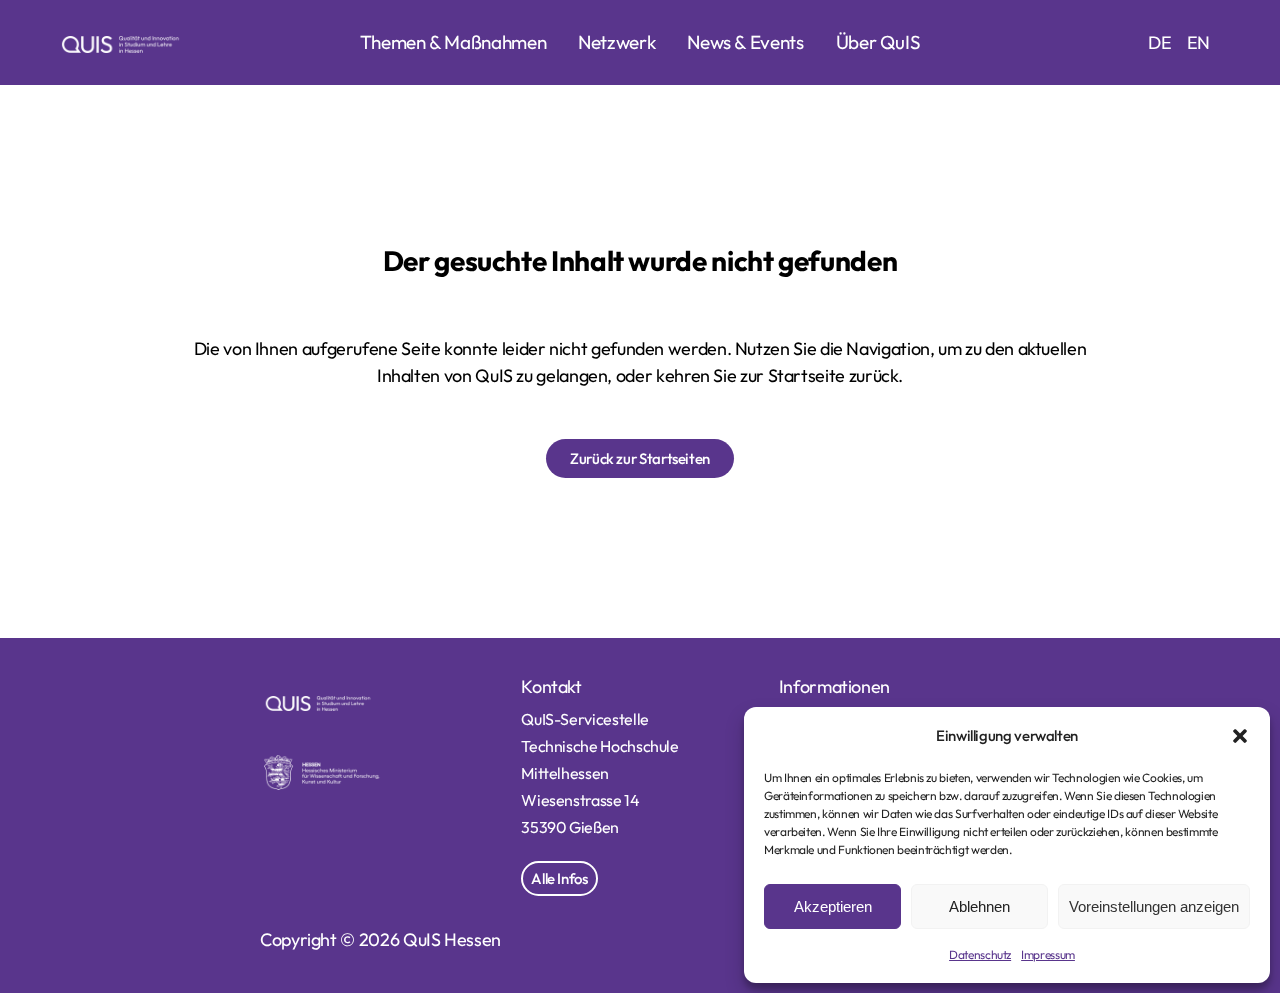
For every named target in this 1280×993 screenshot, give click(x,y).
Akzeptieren (833, 906)
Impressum (1048, 954)
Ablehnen (979, 906)
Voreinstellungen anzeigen (1154, 906)
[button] (1240, 736)
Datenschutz (980, 954)
